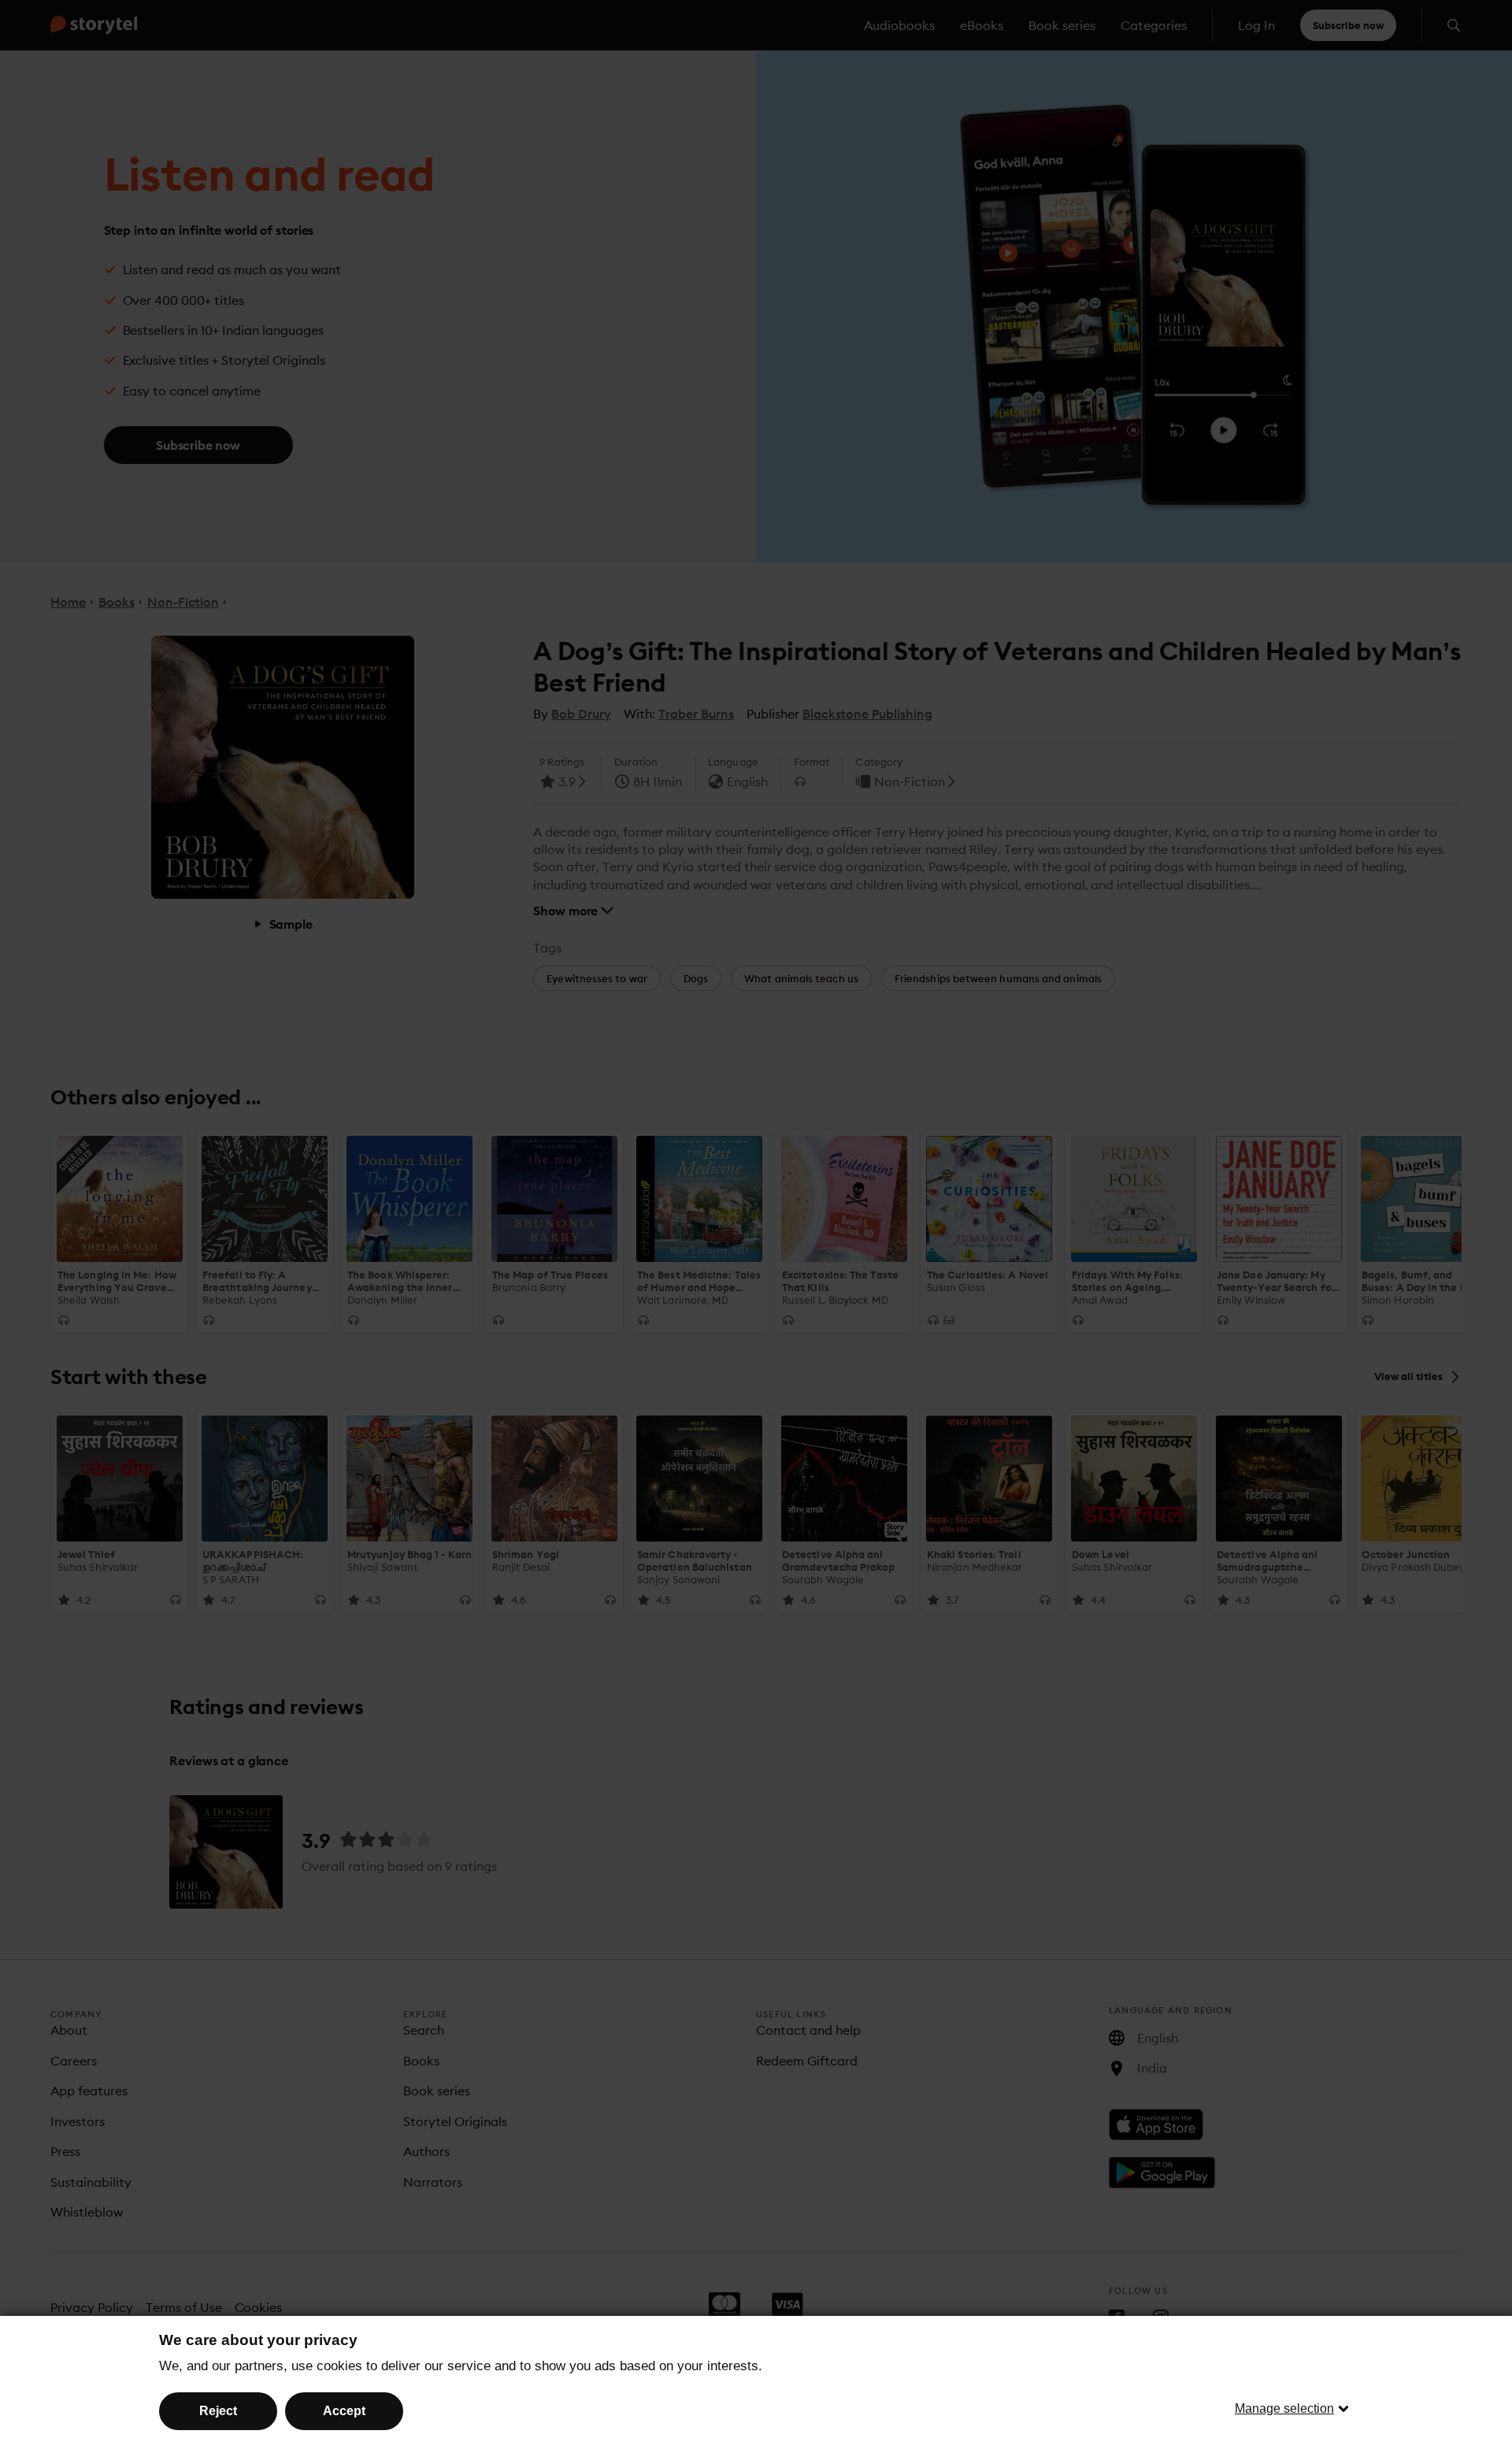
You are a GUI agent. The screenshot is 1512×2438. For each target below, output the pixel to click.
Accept (344, 2411)
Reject (218, 2411)
